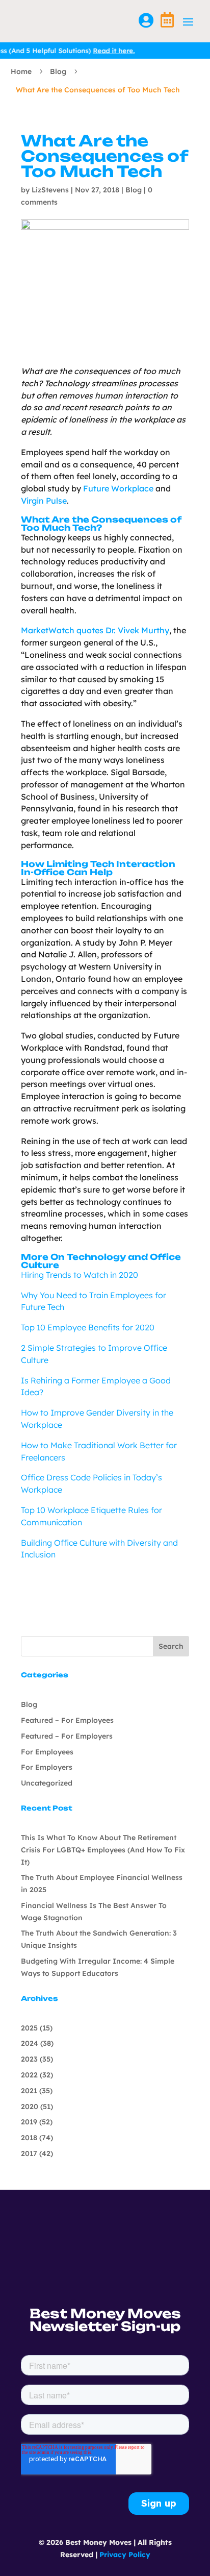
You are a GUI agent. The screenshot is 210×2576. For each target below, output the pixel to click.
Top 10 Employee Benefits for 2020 (88, 1327)
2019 (29, 2122)
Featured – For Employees (67, 1720)
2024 (30, 2043)
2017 (29, 2153)
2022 (29, 2075)
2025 (29, 2028)
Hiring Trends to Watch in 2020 (80, 1275)
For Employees (47, 1752)
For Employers (47, 1767)
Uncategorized (47, 1783)
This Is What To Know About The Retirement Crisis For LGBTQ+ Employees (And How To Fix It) (103, 1850)
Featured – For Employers (67, 1736)
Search (171, 1646)
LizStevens (50, 190)
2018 (29, 2138)
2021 (29, 2091)
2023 (29, 2059)
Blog (58, 71)
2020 (30, 2107)
